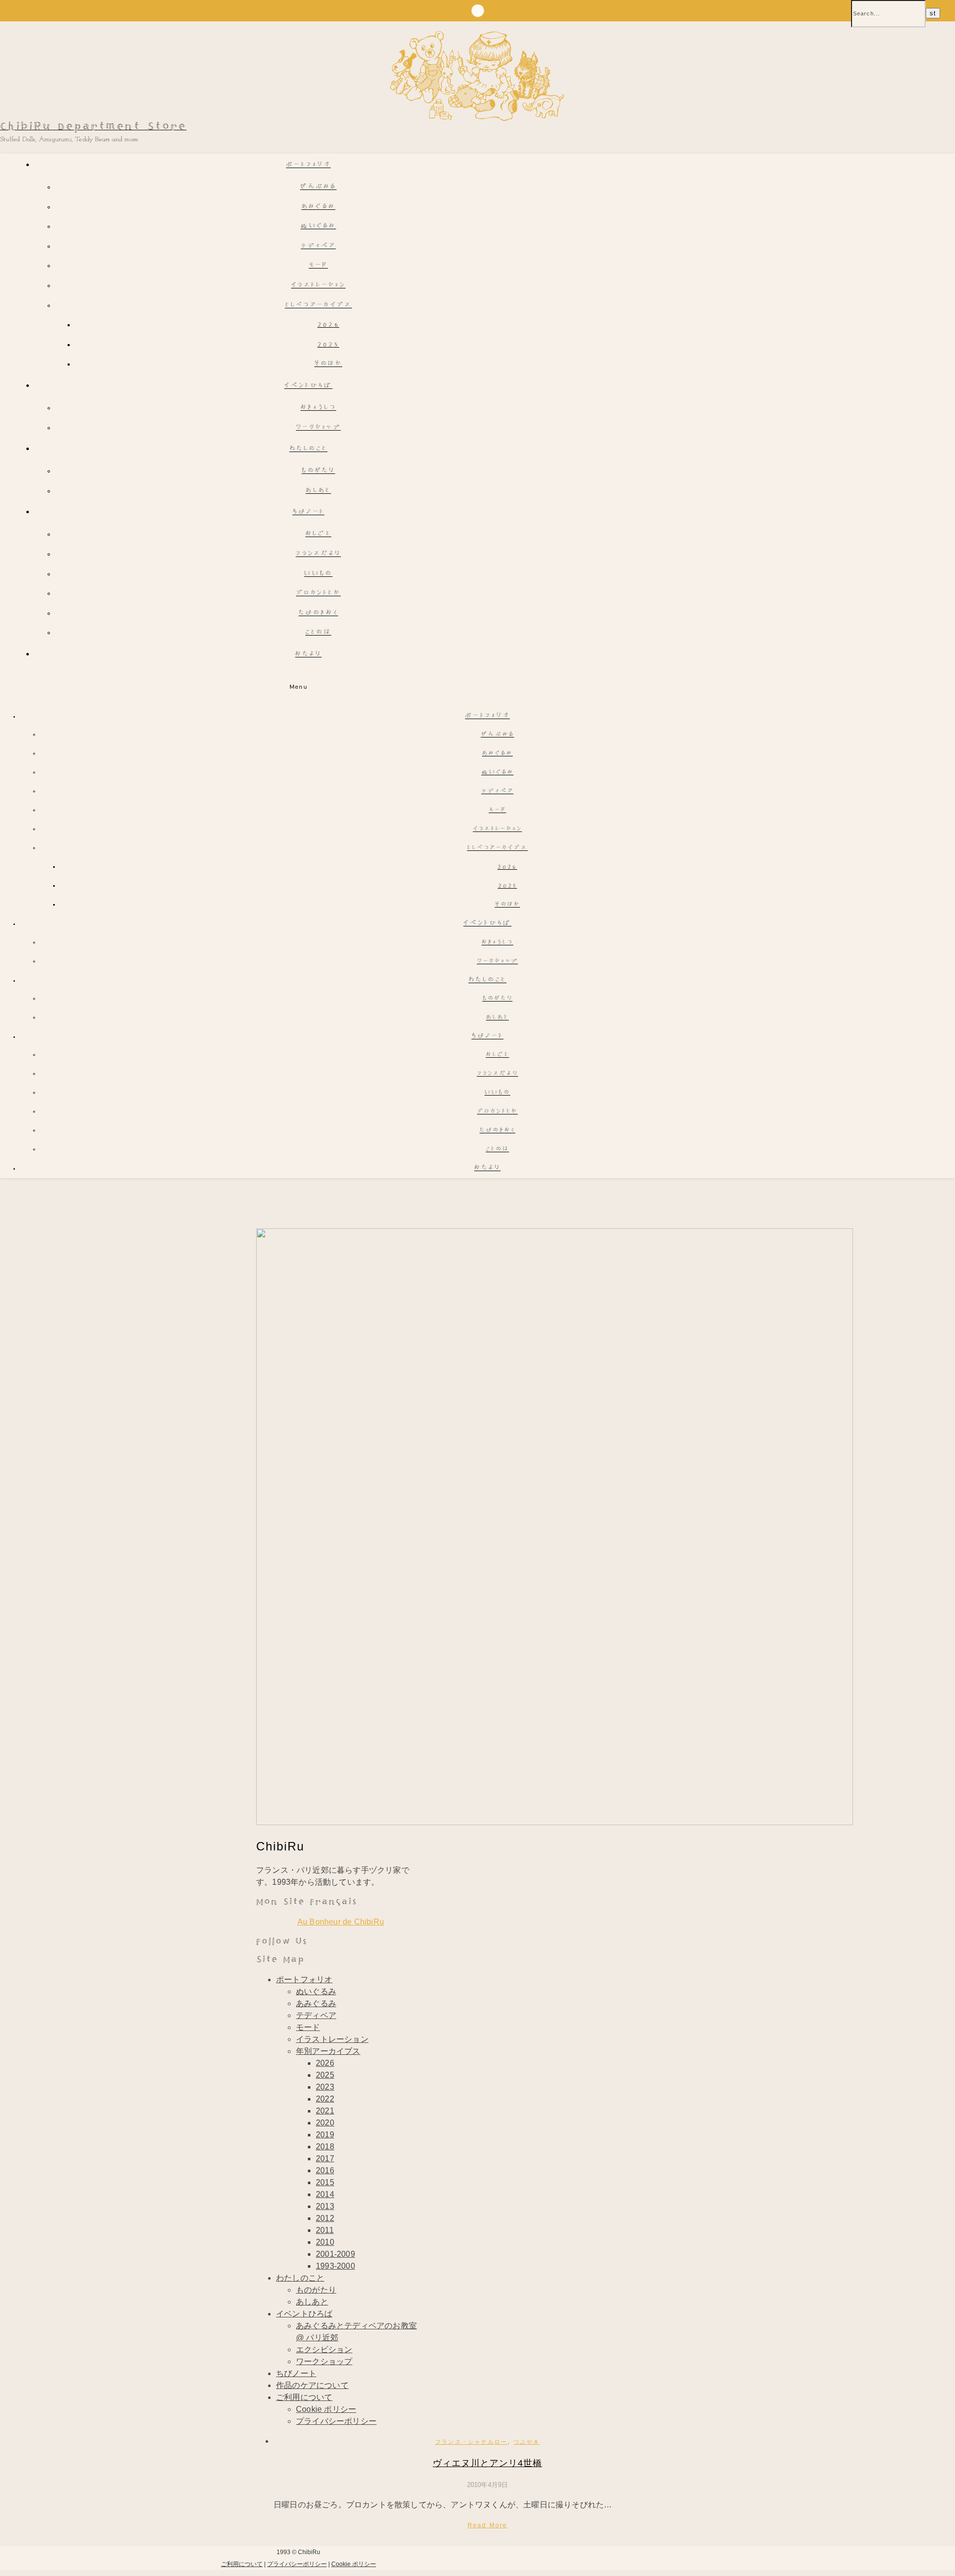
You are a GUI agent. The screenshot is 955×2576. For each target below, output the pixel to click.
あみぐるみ (319, 207)
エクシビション (324, 2349)
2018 (325, 2147)
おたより (308, 655)
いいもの (318, 574)
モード (319, 266)
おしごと (318, 534)
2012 (325, 2218)
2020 (325, 2123)
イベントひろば (308, 386)
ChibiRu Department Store (93, 127)
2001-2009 (335, 2254)
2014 (325, 2194)
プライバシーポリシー (336, 2421)
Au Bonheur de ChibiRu (341, 1922)
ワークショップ (318, 428)
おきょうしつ (318, 408)
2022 (325, 2099)
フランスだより (318, 554)
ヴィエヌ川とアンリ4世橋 (487, 2463)
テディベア (319, 246)
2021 (325, 2111)
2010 (325, 2242)
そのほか (328, 364)
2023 (325, 2087)
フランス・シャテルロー (471, 2442)
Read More (488, 2525)
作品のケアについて (312, 2385)
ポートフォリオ (308, 165)
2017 (325, 2159)
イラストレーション (318, 286)
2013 (325, 2206)
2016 (325, 2170)
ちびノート (309, 512)
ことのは (318, 633)
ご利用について (304, 2397)
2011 (325, 2230)
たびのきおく (318, 613)
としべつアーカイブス (319, 306)
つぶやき (526, 2442)
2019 (325, 2135)
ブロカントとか (318, 594)
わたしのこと (309, 449)
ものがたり (318, 471)
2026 (328, 325)
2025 (328, 345)
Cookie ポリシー (326, 2409)
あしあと (318, 491)
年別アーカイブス (328, 2051)
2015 (325, 2182)
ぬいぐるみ (318, 227)
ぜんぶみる (318, 187)
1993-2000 (335, 2266)
